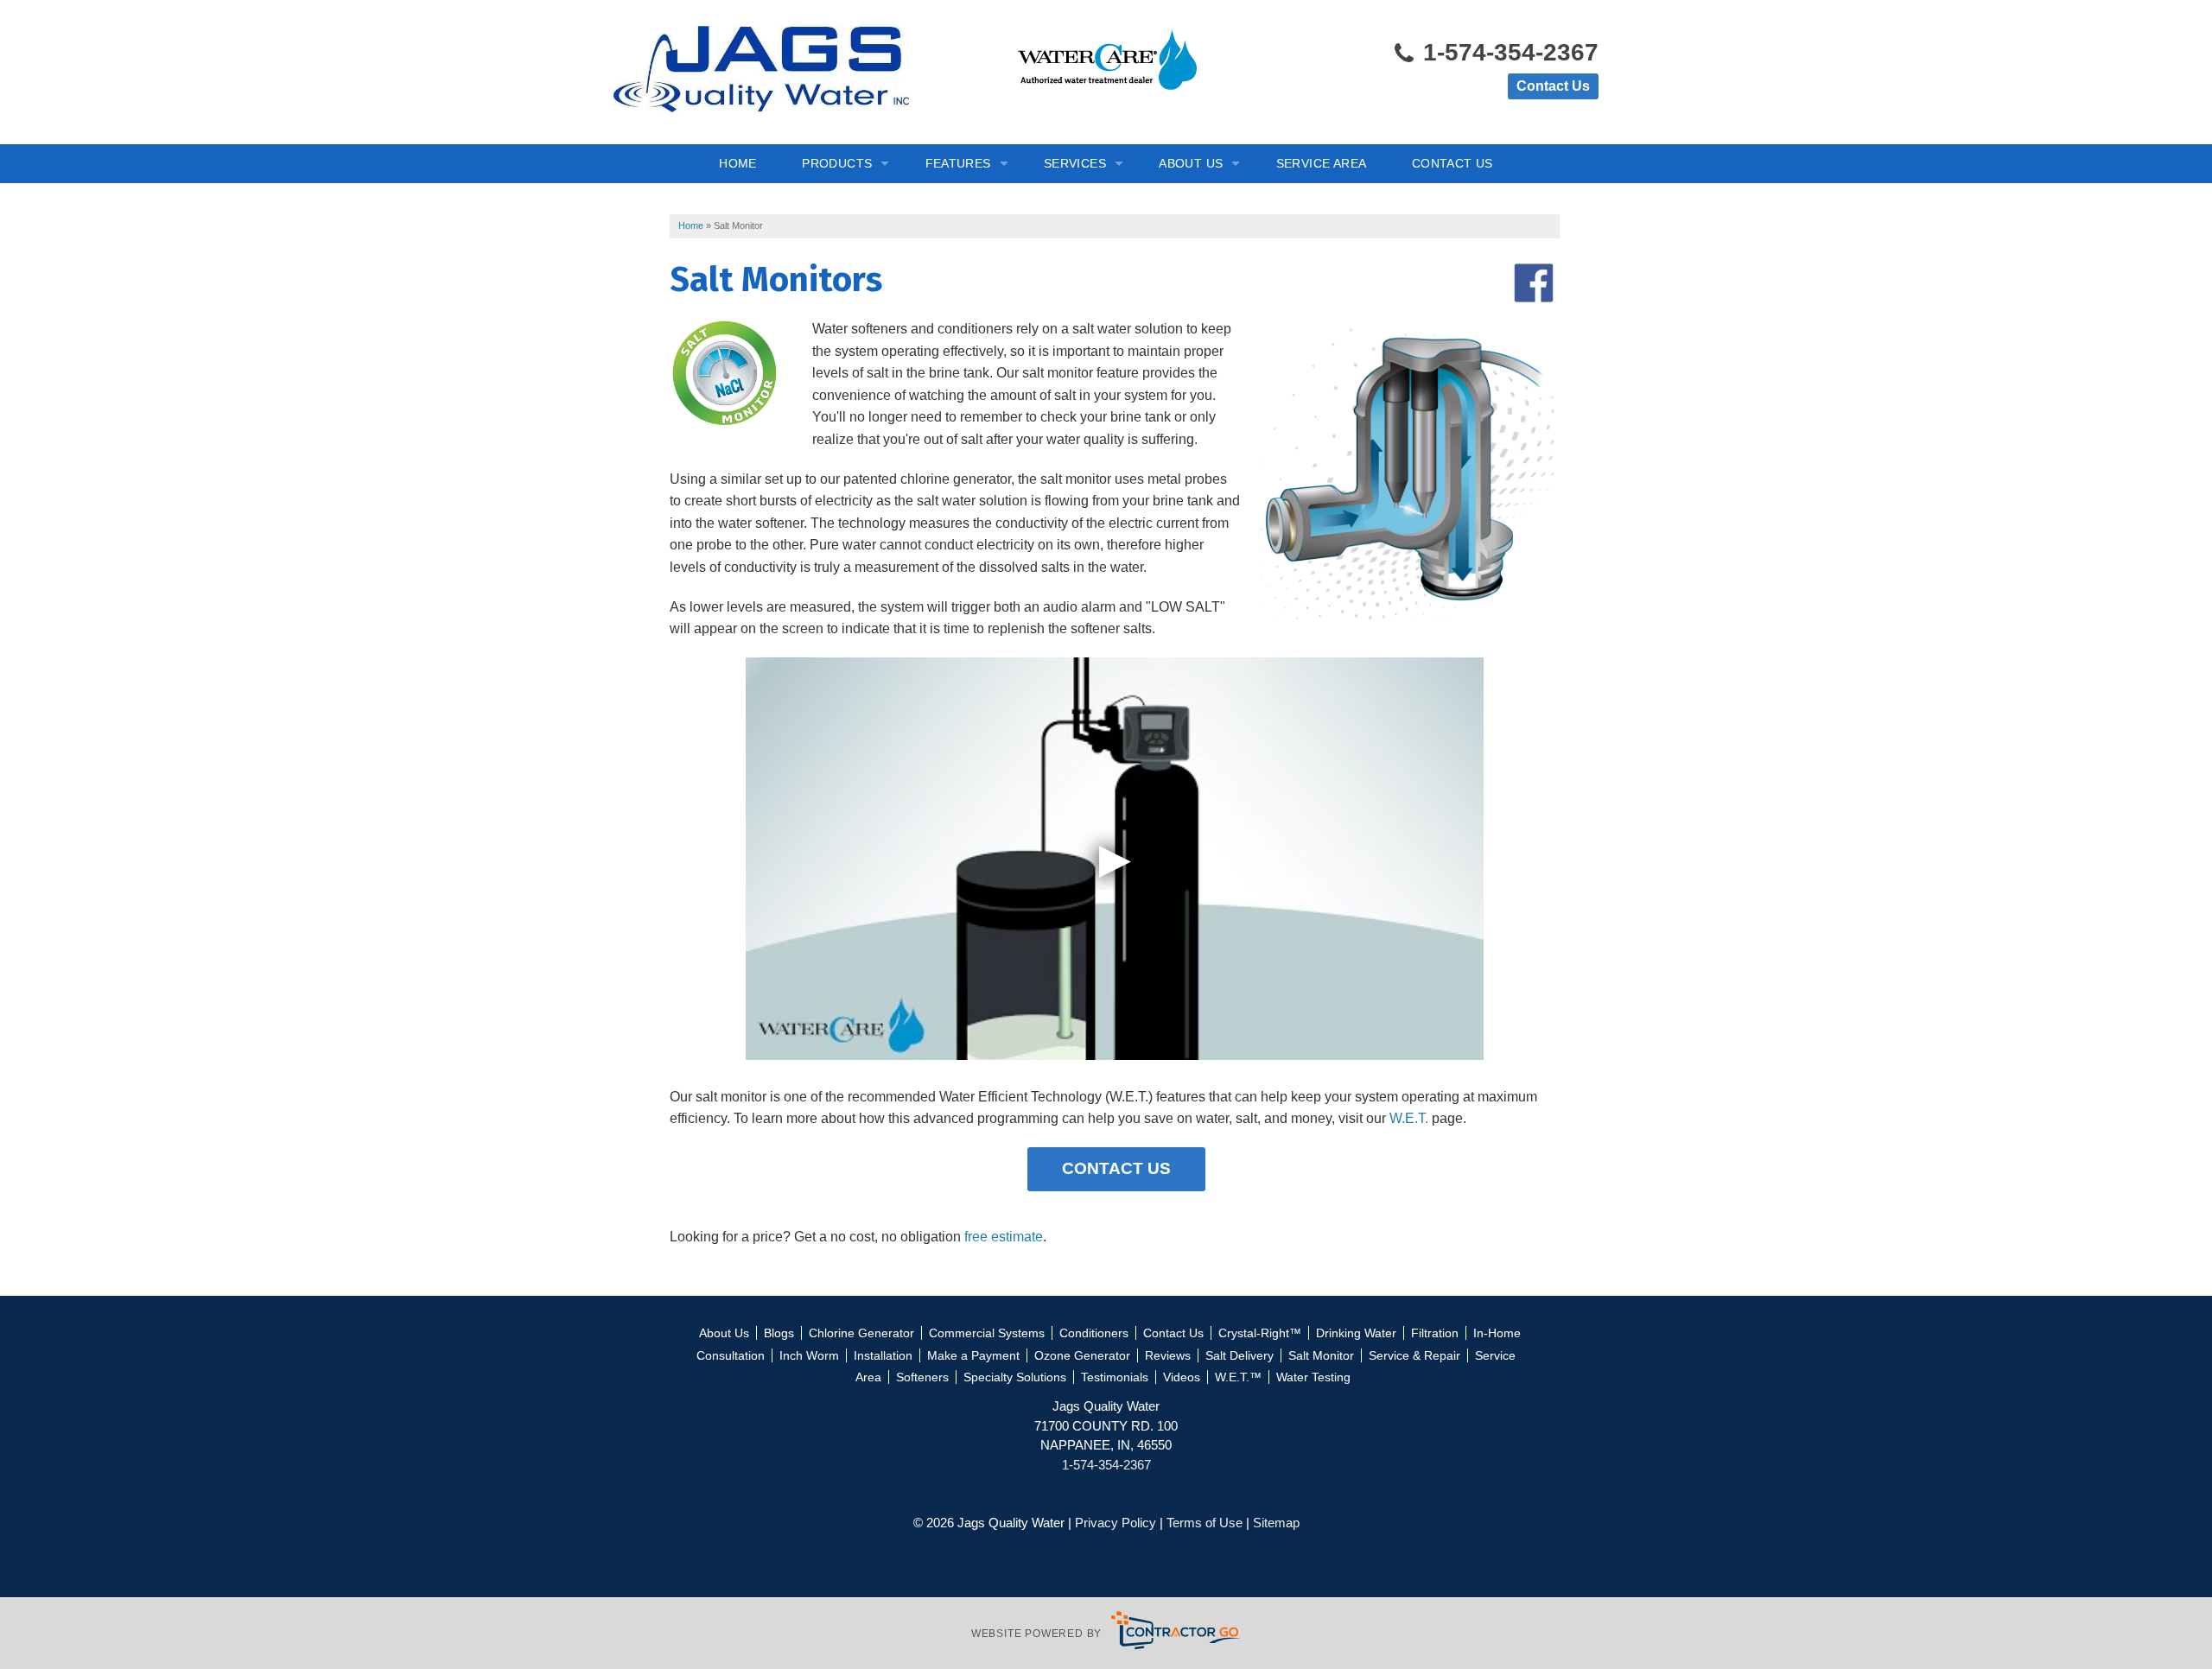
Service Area (1322, 163)
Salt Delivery (1239, 1355)
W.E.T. (1409, 1118)
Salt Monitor (1321, 1355)
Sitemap (1276, 1523)
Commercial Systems (987, 1333)
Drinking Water (1356, 1333)
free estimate (1004, 1237)
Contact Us (1553, 86)
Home (738, 163)
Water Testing (1313, 1377)
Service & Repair (1414, 1355)
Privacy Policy (1116, 1523)
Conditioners (1094, 1333)
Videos (1182, 1377)
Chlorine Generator (861, 1333)
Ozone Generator (1082, 1355)
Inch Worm (809, 1355)
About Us (1191, 163)
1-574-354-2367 (1507, 52)
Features (958, 163)
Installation (883, 1355)
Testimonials (1115, 1377)
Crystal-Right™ (1260, 1333)
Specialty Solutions (1015, 1377)
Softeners (922, 1377)
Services (1075, 163)
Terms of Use (1205, 1523)
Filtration (1435, 1333)
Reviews (1168, 1355)
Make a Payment (973, 1355)
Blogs (779, 1333)
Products (837, 163)
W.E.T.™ (1238, 1377)
